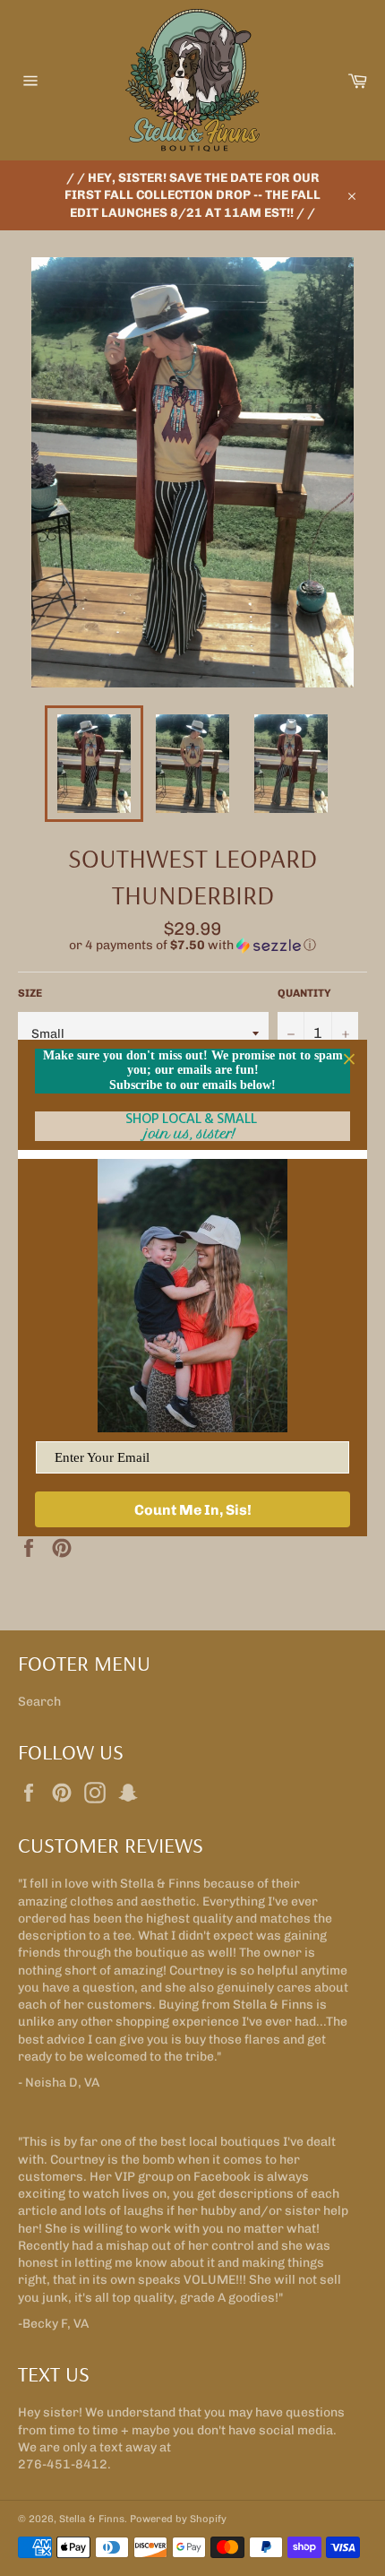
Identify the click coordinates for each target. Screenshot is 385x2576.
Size (30, 993)
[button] (192, 946)
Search (39, 1702)
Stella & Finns (92, 2519)
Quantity (304, 993)
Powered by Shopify (178, 2519)
